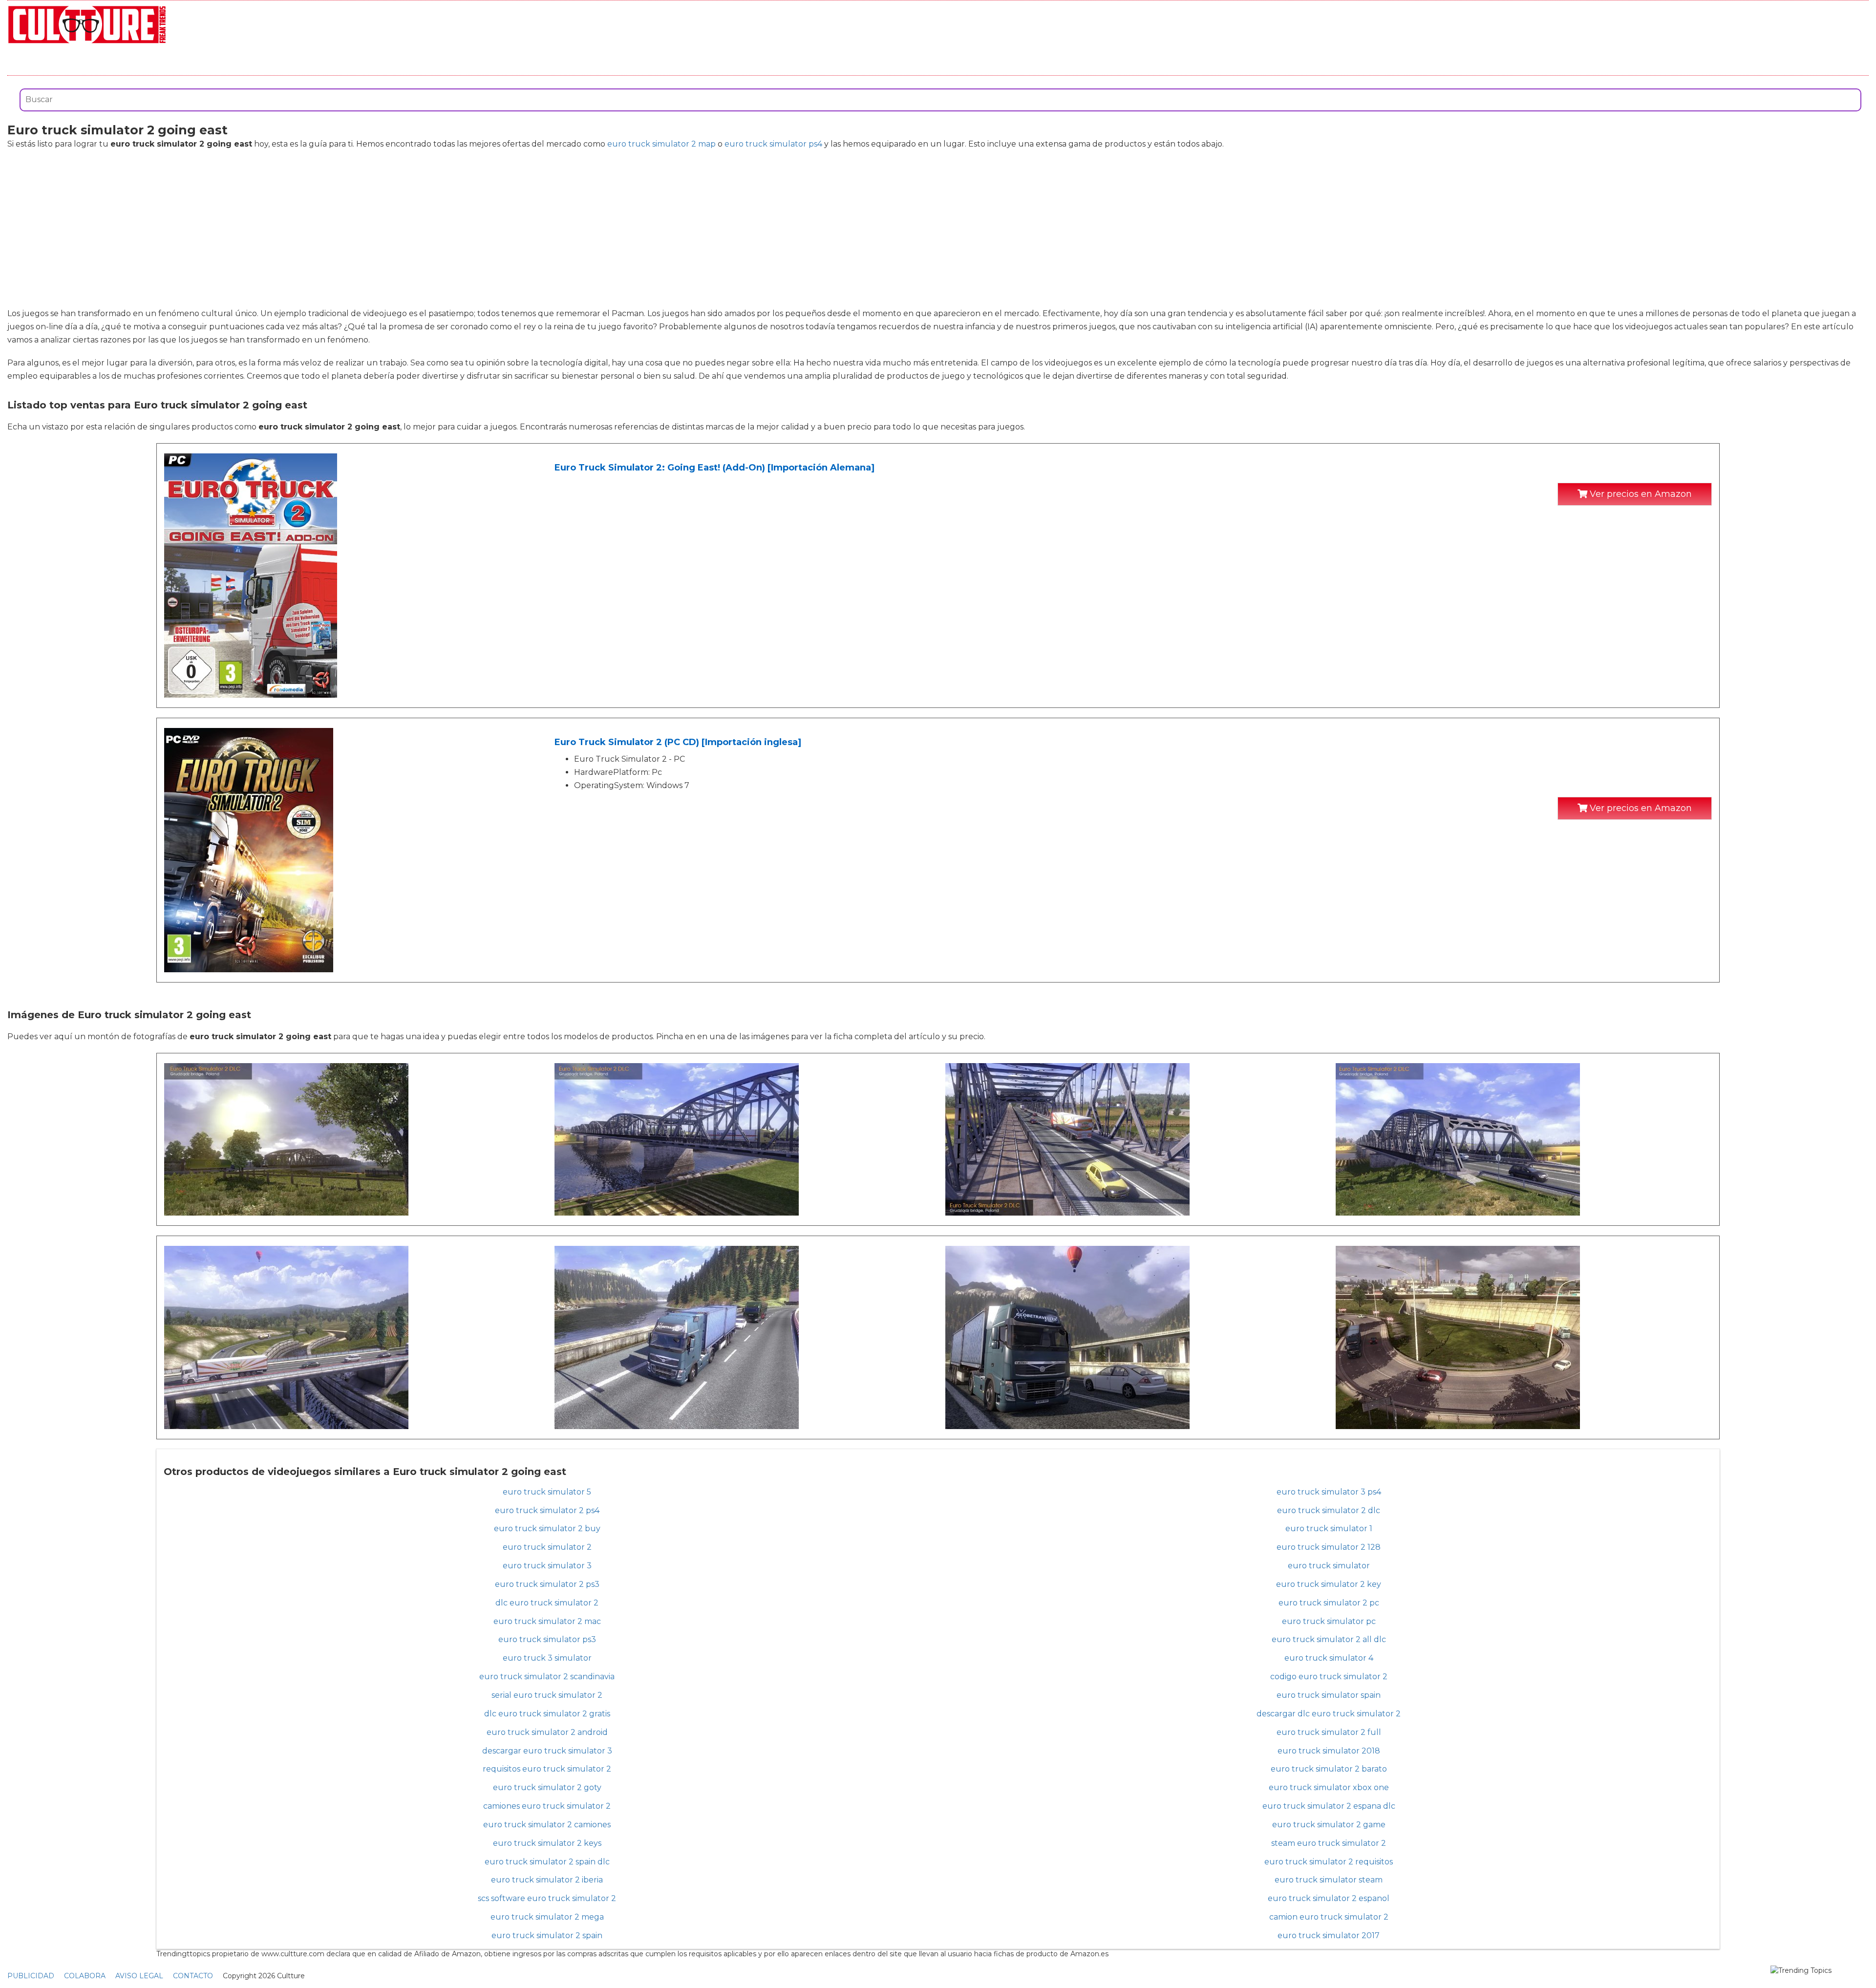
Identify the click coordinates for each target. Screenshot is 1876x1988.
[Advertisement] (938, 229)
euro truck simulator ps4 (773, 144)
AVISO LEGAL (139, 1976)
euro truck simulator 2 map (661, 144)
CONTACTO (193, 1976)
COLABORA (85, 1976)
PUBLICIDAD (31, 1976)
